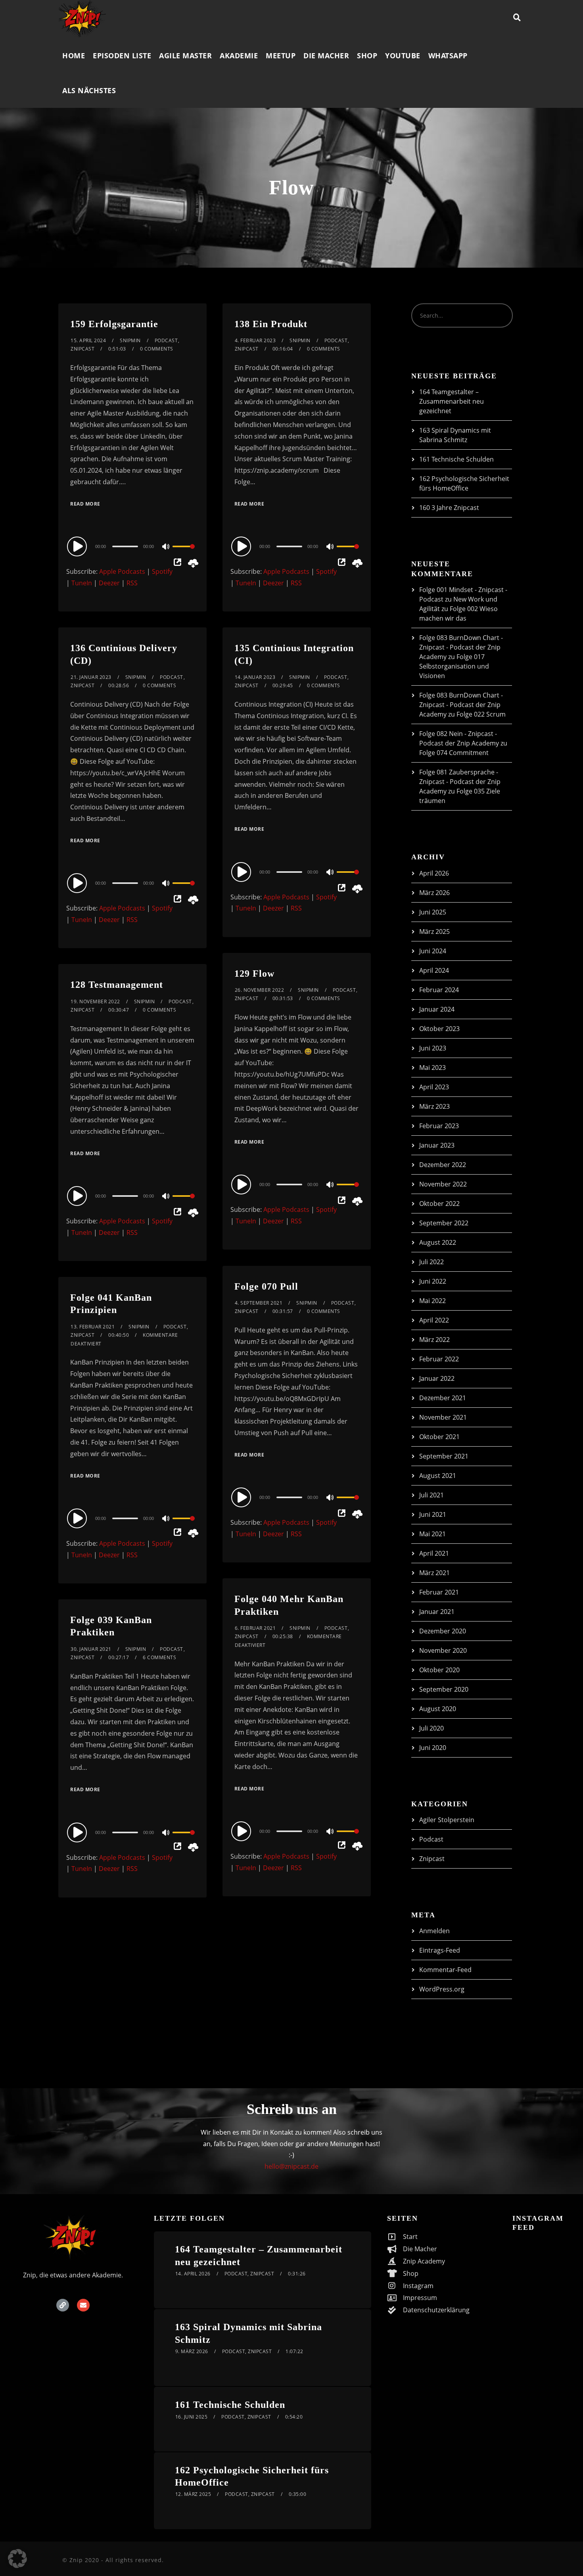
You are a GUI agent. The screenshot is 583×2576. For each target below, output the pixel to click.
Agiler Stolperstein (447, 1820)
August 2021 (438, 1476)
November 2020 (443, 1650)
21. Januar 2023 (91, 677)
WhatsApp (448, 56)
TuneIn (82, 583)
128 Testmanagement (117, 985)
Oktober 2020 (439, 1670)
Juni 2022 (433, 1281)
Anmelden (434, 1931)
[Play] (78, 546)
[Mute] (166, 547)
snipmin (130, 340)
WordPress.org (442, 1989)
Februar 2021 (439, 1592)
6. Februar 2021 (255, 1628)
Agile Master (185, 56)
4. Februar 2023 (255, 340)
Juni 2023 (433, 1048)
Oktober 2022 (439, 1204)
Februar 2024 (439, 990)
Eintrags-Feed (440, 1950)
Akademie (239, 56)
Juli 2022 (431, 1262)
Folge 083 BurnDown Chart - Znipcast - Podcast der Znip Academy (461, 647)
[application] (132, 546)
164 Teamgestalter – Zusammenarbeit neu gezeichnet (452, 401)
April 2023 (434, 1087)
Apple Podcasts (122, 571)
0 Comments (157, 349)
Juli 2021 (431, 1495)
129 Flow (254, 974)
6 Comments (159, 1657)
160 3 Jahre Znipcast (449, 508)
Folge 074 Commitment (454, 753)
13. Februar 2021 (93, 1327)
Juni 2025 (433, 912)
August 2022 (438, 1242)
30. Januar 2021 (91, 1649)
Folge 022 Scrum (481, 714)
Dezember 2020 (443, 1631)
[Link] (63, 2305)
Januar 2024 (437, 1009)
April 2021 (434, 1553)
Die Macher (326, 56)
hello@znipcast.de (291, 2166)
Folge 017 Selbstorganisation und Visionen (454, 666)
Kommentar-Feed (445, 1970)
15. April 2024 (88, 340)
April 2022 (434, 1320)
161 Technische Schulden (456, 459)
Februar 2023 (439, 1126)
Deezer (109, 583)
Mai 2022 (432, 1301)
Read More (85, 504)
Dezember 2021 (443, 1398)
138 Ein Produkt (271, 324)
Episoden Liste (122, 56)
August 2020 (438, 1709)
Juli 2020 (431, 1728)
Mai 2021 (432, 1534)
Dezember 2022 (443, 1165)
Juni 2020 (433, 1748)
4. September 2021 (259, 1303)
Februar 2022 (439, 1359)
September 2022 (444, 1223)
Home (74, 56)
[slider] (184, 553)
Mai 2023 (432, 1068)
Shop (367, 56)
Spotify (162, 571)
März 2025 (434, 931)
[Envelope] (83, 2305)
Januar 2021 (437, 1612)
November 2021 (443, 1417)
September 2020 (444, 1689)
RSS (132, 583)
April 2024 (434, 970)
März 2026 (434, 893)
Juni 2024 (433, 951)
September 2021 (444, 1456)
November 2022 (443, 1184)
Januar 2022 (437, 1378)
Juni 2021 (433, 1514)
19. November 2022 (95, 1001)
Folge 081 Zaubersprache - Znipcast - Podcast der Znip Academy (460, 782)
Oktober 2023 (439, 1029)
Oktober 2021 (439, 1437)
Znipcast (82, 349)
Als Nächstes (89, 90)
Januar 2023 (437, 1145)
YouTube (403, 56)
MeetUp (281, 56)
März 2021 (434, 1573)
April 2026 (434, 873)
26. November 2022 (260, 990)
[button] (17, 2559)
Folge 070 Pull (266, 1286)
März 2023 (434, 1106)
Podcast (166, 340)
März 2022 (434, 1340)
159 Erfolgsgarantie (114, 324)
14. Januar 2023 (255, 677)
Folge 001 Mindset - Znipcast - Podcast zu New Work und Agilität (463, 599)
